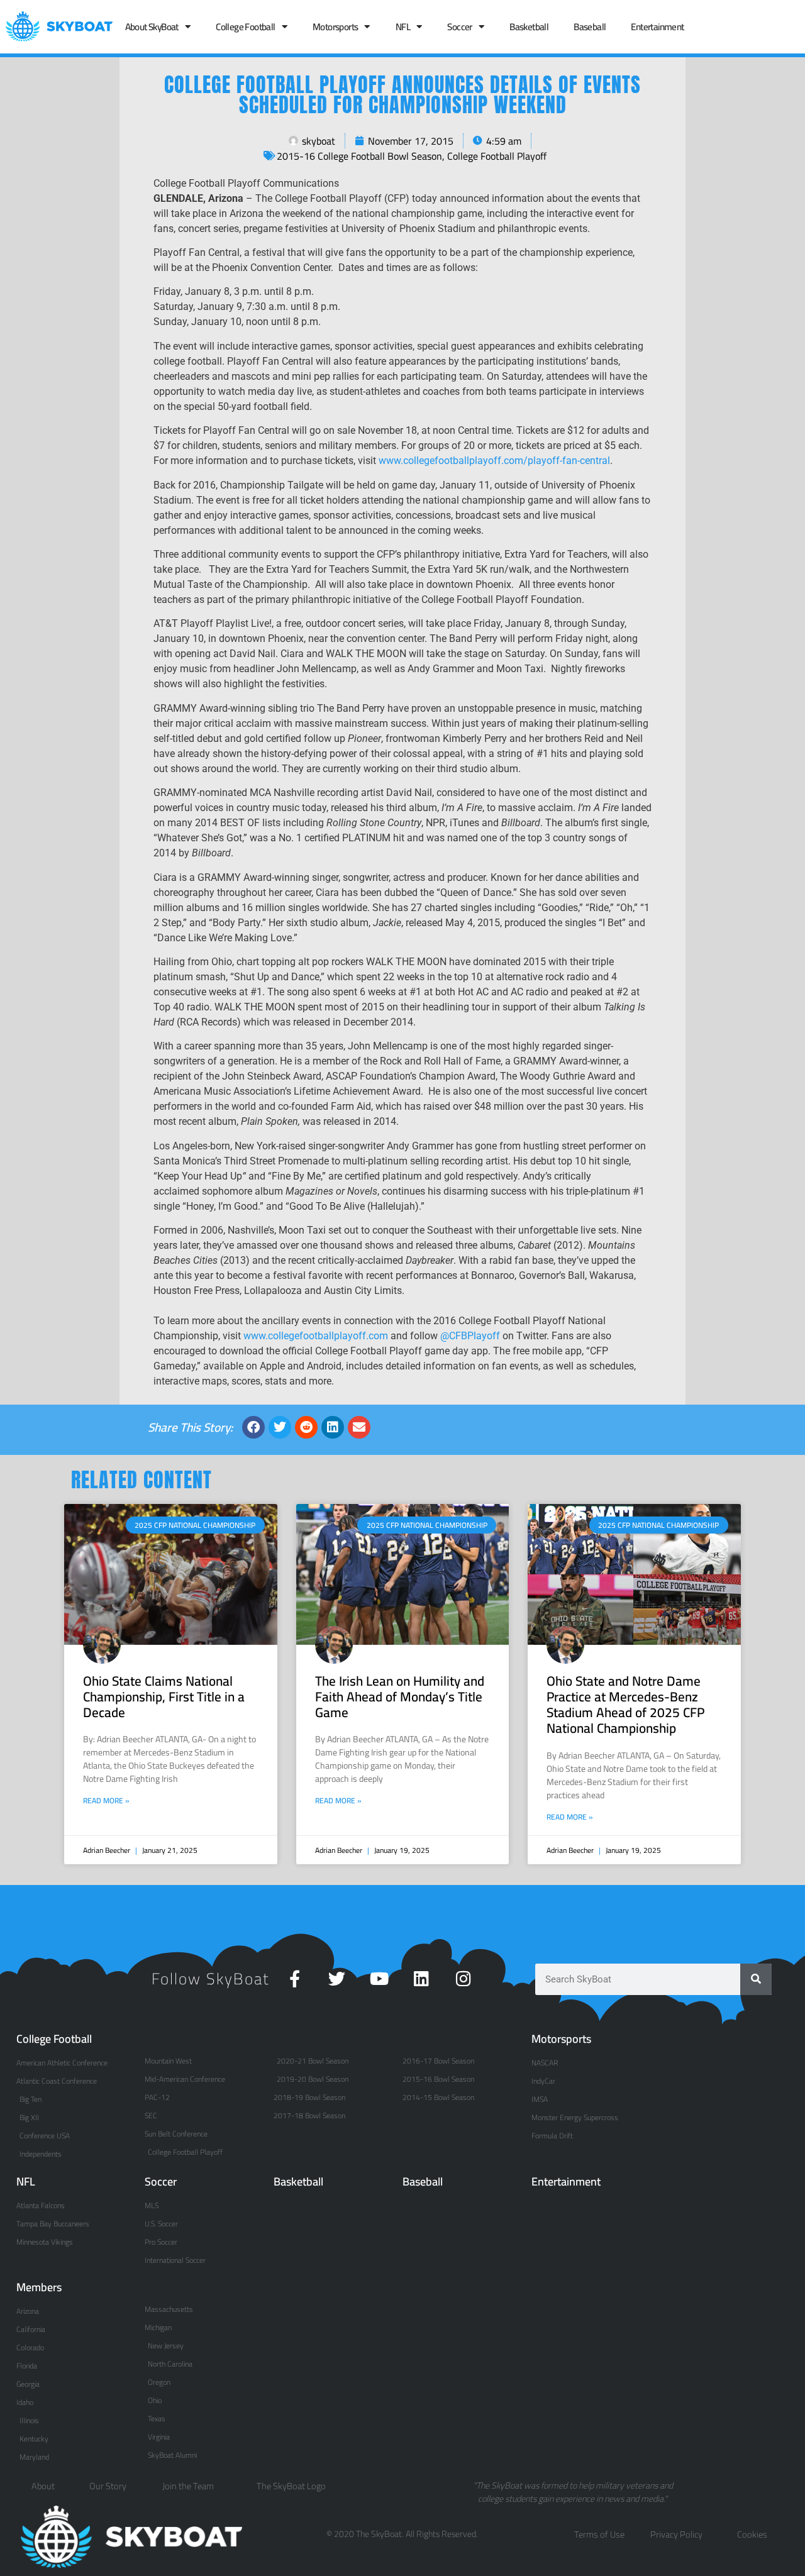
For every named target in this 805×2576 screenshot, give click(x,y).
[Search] (756, 1979)
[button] (253, 1427)
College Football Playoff (497, 156)
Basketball (529, 27)
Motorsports (335, 27)
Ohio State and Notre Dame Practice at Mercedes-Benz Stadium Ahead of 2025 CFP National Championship (625, 1705)
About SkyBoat (152, 27)
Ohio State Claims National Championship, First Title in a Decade (164, 1697)
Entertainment (657, 27)
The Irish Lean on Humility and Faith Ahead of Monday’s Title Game (400, 1697)
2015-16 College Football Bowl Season (359, 156)
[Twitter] (337, 1978)
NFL (403, 27)
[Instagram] (463, 1978)
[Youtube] (379, 1978)
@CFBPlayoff (470, 1336)
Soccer (459, 27)
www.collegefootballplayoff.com (316, 1336)
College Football (245, 27)
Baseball (590, 27)
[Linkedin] (421, 1978)
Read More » (106, 1801)
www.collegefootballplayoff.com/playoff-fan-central (494, 461)
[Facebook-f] (295, 1978)
